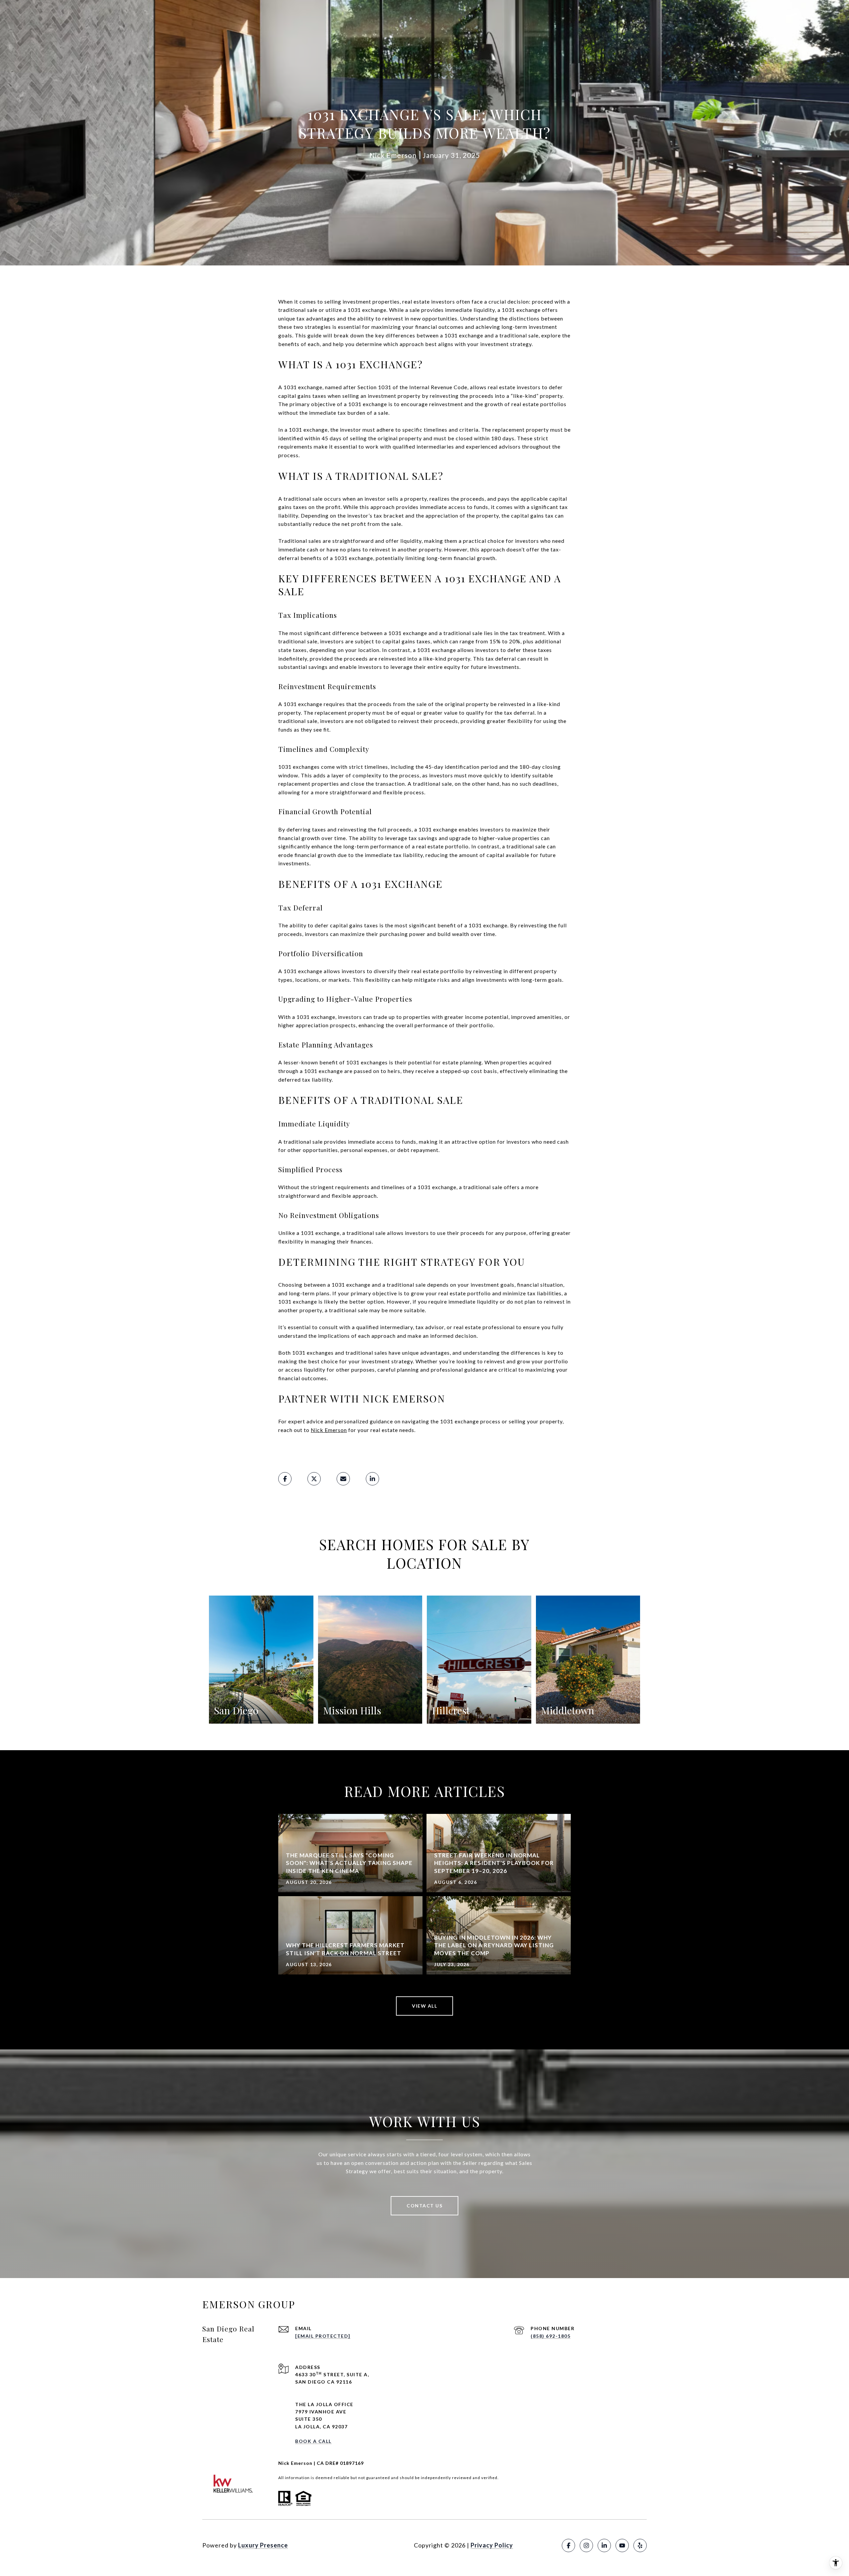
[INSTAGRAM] (586, 2545)
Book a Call (313, 2441)
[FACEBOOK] (568, 2545)
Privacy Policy (492, 2545)
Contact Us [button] (424, 2206)
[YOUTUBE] (622, 2545)
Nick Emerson (329, 1430)
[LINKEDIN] (604, 2545)
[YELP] (640, 2545)
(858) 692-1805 (551, 2336)
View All (424, 2006)
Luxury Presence (263, 2545)
